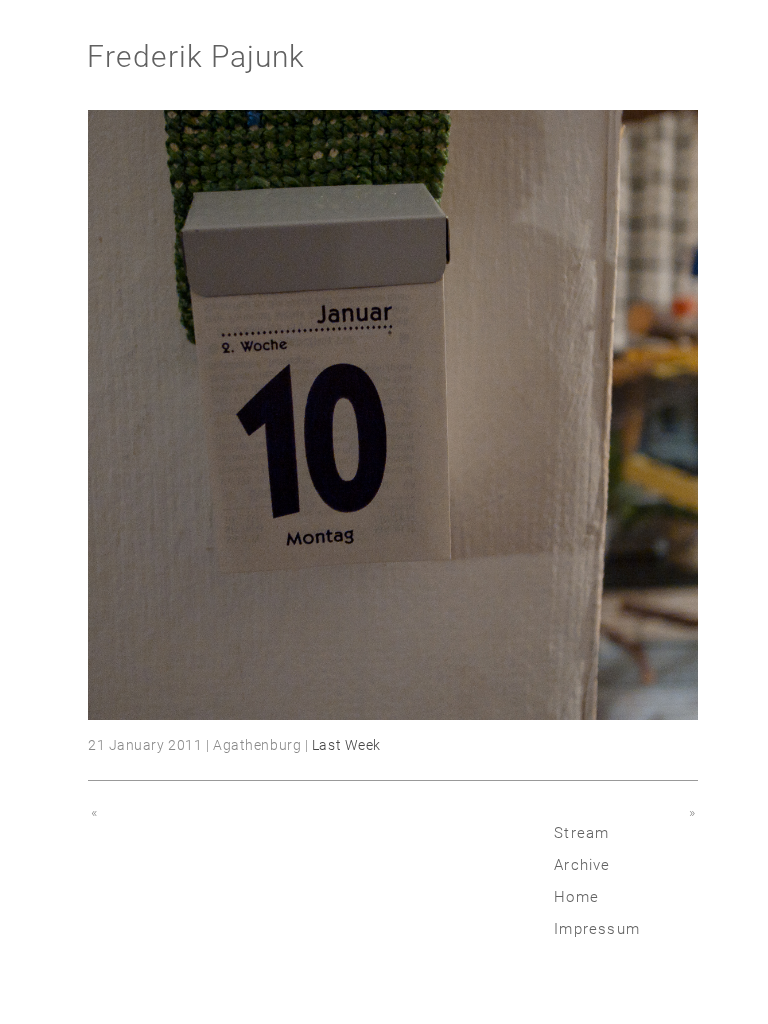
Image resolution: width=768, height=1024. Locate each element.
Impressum (597, 929)
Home (576, 897)
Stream (581, 833)
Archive (582, 865)
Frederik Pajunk (196, 56)
